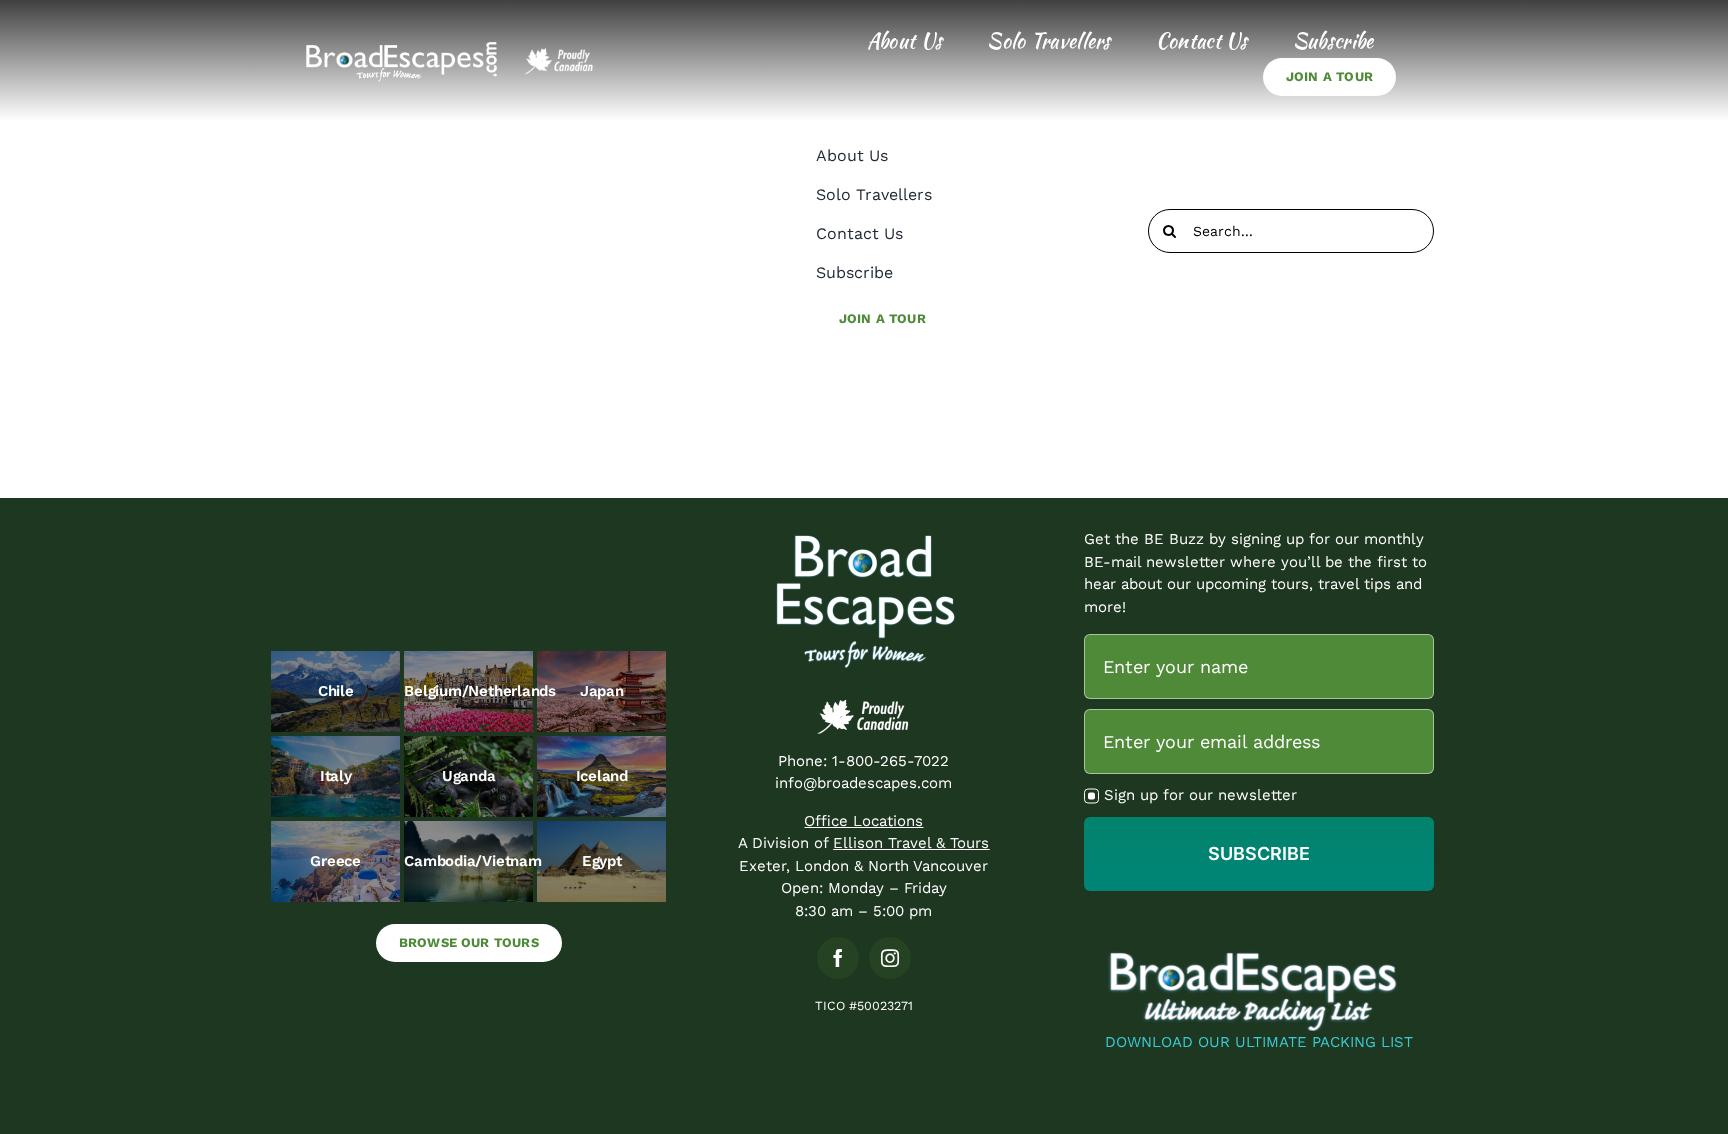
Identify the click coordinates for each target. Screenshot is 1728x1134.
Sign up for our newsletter (1200, 795)
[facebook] (838, 958)
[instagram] (890, 958)
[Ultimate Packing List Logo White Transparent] (1259, 954)
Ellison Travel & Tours (911, 843)
